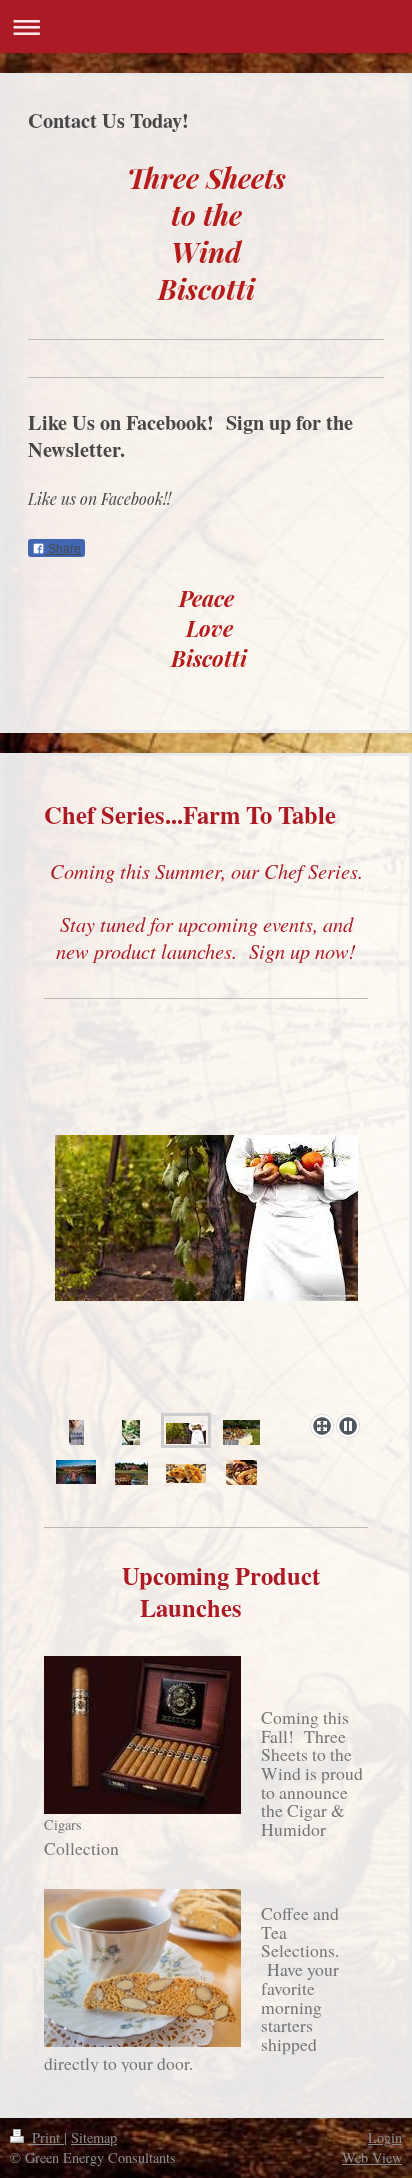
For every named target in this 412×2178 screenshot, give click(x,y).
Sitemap (94, 2137)
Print (46, 2137)
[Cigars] (142, 1735)
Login (385, 2137)
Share (63, 549)
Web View (372, 2157)
